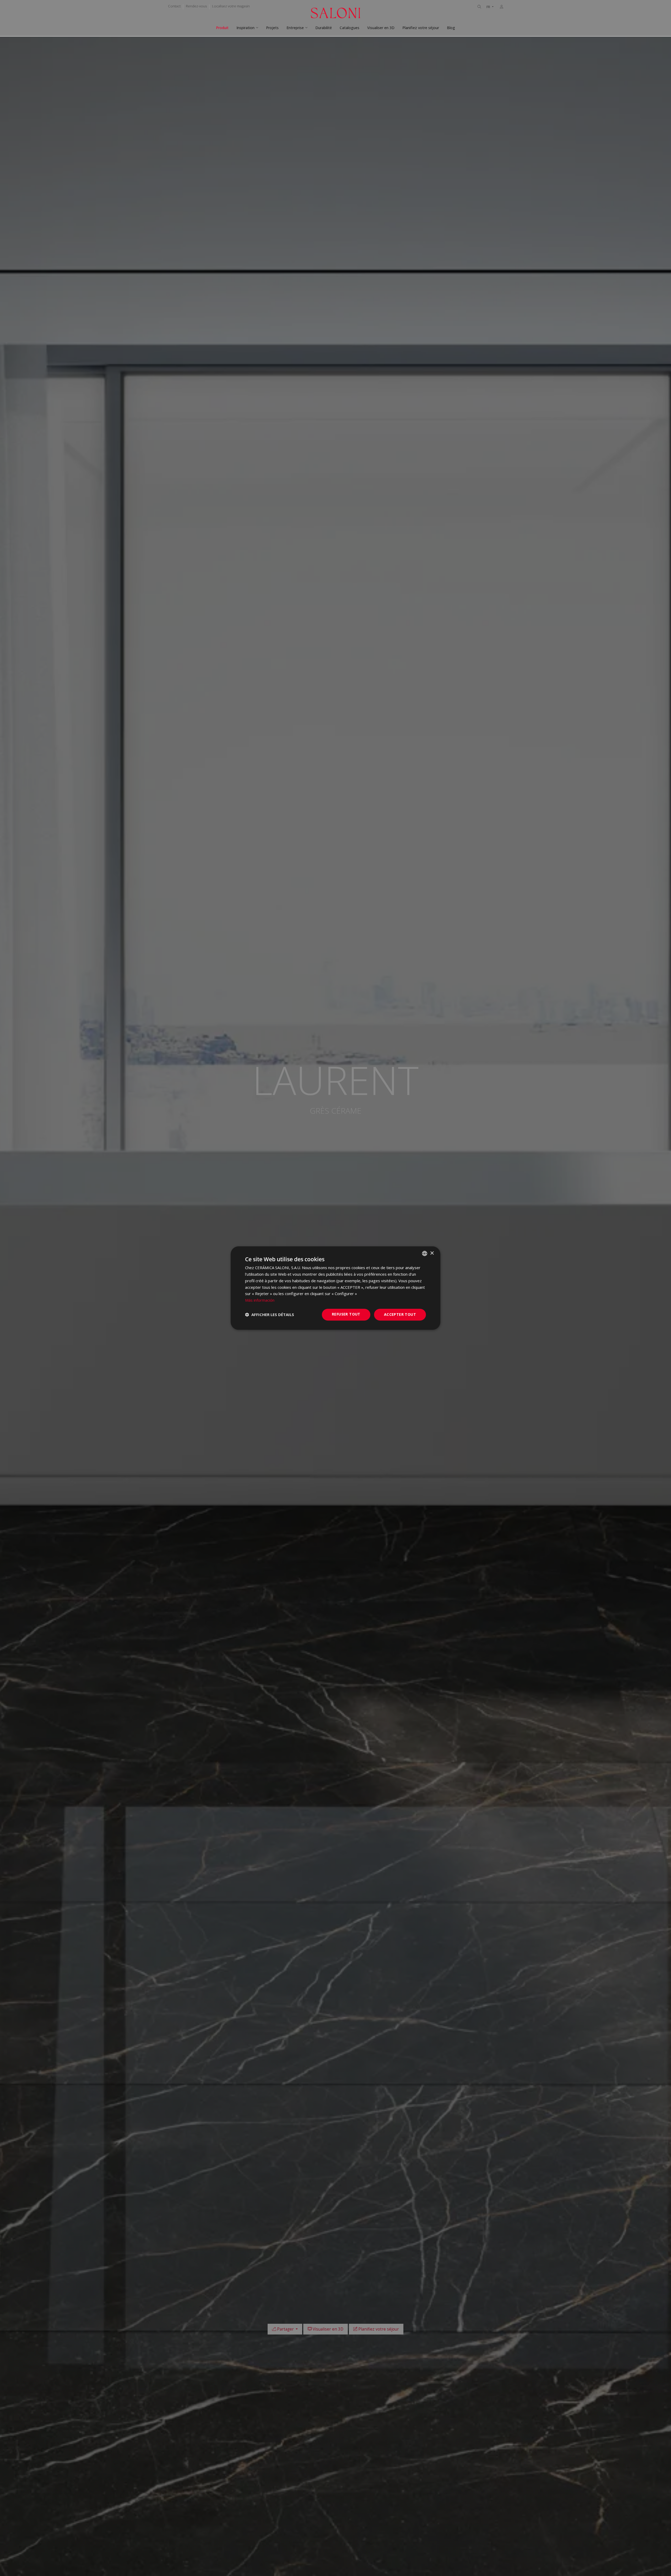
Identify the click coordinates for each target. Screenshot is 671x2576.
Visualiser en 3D (381, 28)
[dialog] (335, 1288)
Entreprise (295, 28)
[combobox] (425, 1253)
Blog (451, 28)
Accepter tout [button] (400, 1314)
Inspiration (245, 28)
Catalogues (350, 28)
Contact (174, 6)
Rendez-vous (196, 6)
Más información (260, 1300)
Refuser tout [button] (346, 1314)
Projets (272, 28)
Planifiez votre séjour (421, 28)
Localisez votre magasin (231, 6)
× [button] (432, 1253)
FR (489, 7)
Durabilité (324, 28)
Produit (222, 28)
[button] (270, 1314)
